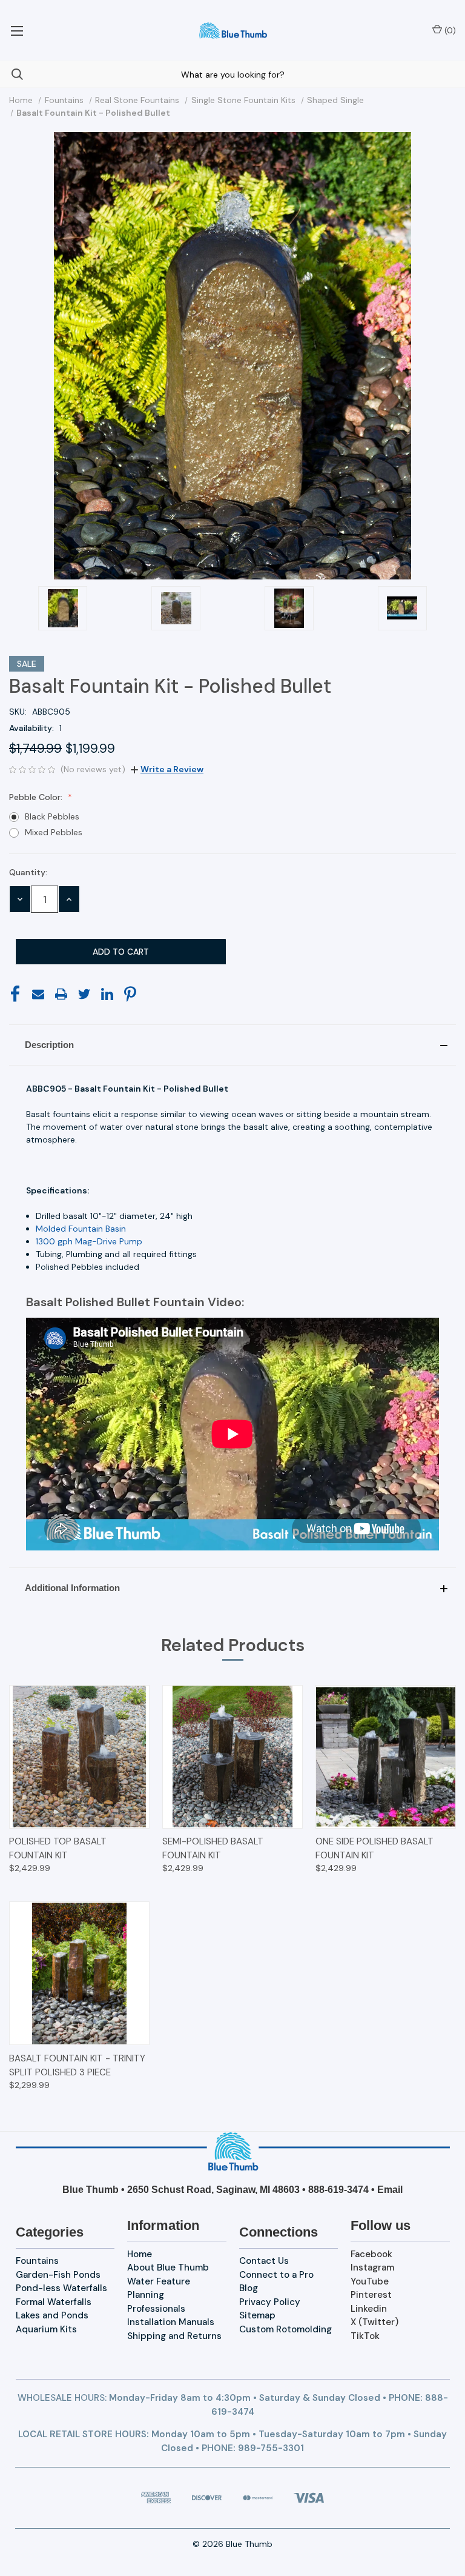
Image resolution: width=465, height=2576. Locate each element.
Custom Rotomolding (285, 2329)
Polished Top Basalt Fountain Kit (58, 1848)
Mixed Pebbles (54, 832)
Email (390, 2190)
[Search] (12, 74)
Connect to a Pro (276, 2275)
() (449, 30)
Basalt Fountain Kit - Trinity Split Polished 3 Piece (77, 2065)
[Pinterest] (130, 994)
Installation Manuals (171, 2322)
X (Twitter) (374, 2322)
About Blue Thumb (168, 2267)
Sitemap (257, 2315)
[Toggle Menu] (17, 30)
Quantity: (28, 872)
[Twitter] (84, 994)
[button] (232, 1045)
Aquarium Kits (46, 2329)
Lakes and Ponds (52, 2315)
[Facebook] (15, 994)
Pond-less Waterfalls (61, 2288)
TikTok (365, 2336)
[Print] (61, 994)
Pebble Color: (37, 797)
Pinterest (371, 2295)
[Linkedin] (107, 994)
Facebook (371, 2254)
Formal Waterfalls (54, 2302)
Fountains (37, 2261)
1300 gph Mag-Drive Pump (89, 1241)
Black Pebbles (52, 816)
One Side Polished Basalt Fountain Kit (374, 1848)
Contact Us (264, 2261)
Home (140, 2254)
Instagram (372, 2267)
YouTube (370, 2281)
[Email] (38, 994)
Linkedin (369, 2309)
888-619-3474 (338, 2190)
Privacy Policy (270, 2302)
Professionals (156, 2309)
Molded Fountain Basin (81, 1229)
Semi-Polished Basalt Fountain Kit (213, 1848)
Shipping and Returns (174, 2336)
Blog (249, 2288)
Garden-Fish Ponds (58, 2275)
